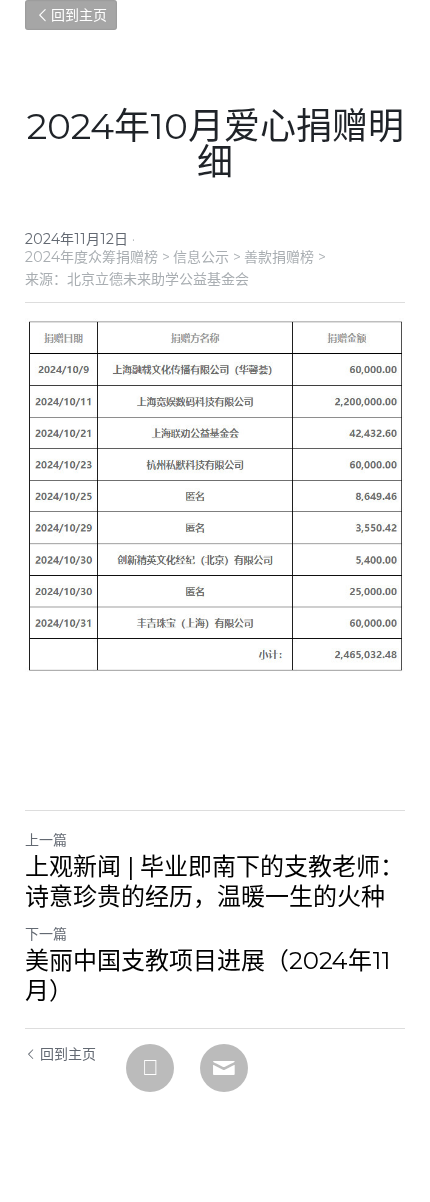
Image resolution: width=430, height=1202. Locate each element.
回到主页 (79, 15)
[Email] (224, 1068)
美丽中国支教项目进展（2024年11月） (207, 975)
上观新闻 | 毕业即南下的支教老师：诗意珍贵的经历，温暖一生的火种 (214, 881)
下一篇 (46, 934)
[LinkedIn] (150, 1068)
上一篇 (46, 840)
